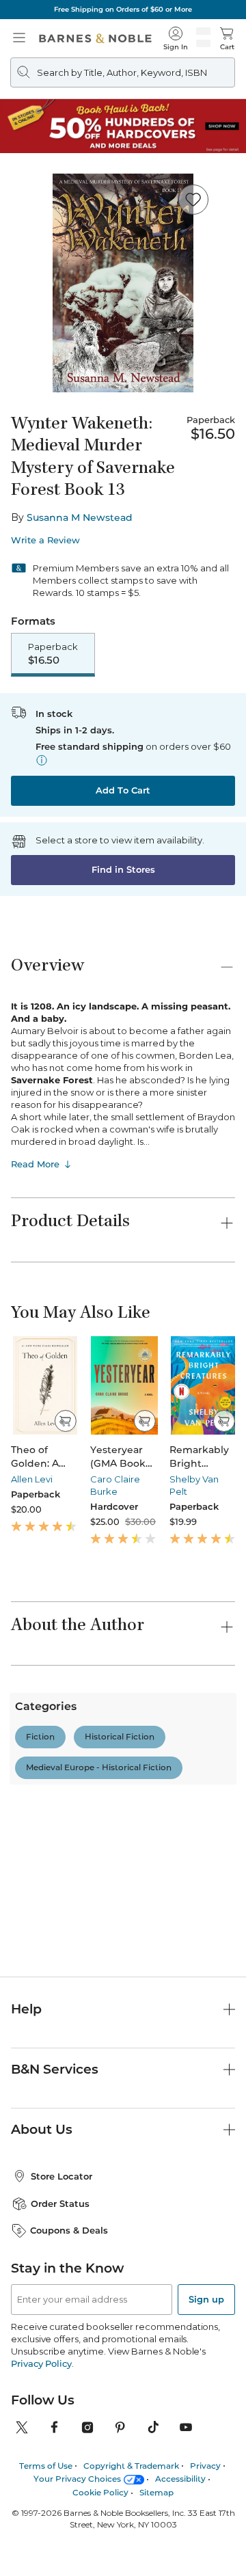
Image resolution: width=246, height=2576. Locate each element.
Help (26, 2116)
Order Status (60, 2311)
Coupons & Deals (69, 2337)
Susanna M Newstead (80, 517)
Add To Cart (123, 790)
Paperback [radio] (53, 654)
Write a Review (45, 540)
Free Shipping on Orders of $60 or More (123, 9)
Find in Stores (123, 869)
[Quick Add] (65, 1421)
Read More (35, 1164)
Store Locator (61, 2283)
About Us (42, 2237)
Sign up (206, 2406)
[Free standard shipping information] (42, 760)
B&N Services (55, 2177)
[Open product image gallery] (123, 283)
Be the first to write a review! (123, 1915)
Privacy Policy (41, 2471)
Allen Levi (32, 1479)
